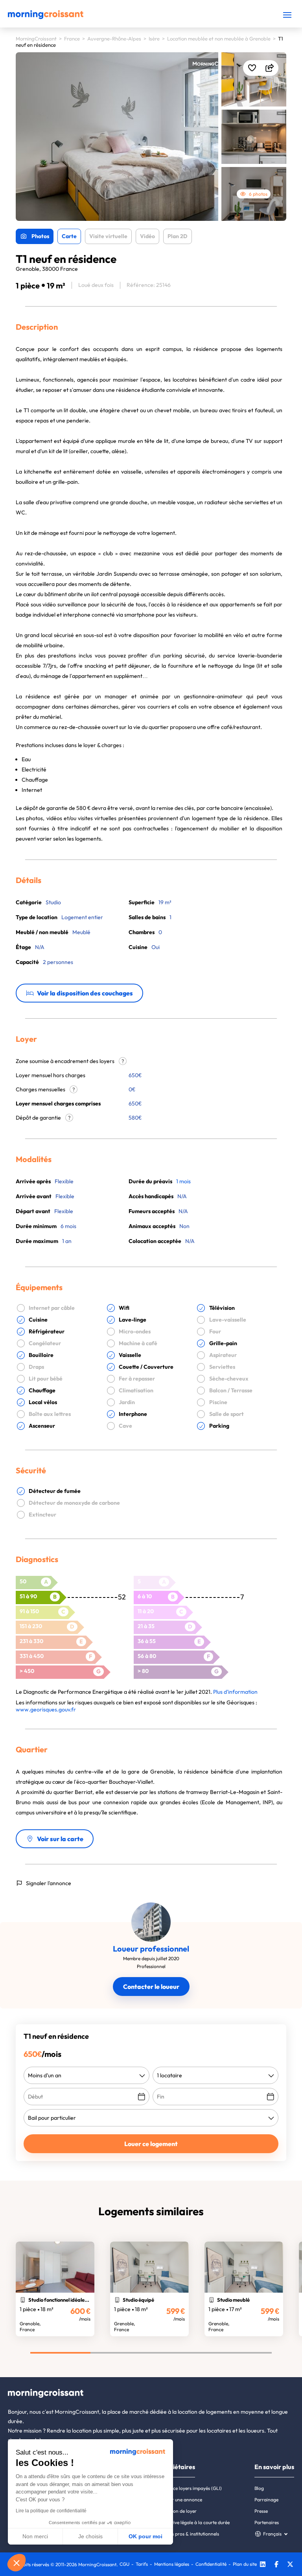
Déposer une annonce (179, 2500)
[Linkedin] (263, 2565)
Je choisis (90, 2536)
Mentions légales (172, 2564)
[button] (17, 2563)
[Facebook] (276, 2565)
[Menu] (287, 15)
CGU (124, 2564)
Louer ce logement (151, 2144)
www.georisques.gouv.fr (46, 1709)
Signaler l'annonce (49, 1883)
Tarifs (142, 2564)
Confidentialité (211, 2564)
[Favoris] (252, 68)
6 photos (258, 194)
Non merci (35, 2536)
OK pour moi (145, 2536)
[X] (290, 2565)
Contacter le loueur (151, 1987)
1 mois (183, 1181)
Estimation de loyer (176, 2511)
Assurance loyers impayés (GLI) (189, 2488)
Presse (261, 2511)
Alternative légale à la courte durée (193, 2522)
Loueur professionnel (151, 1949)
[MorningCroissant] (46, 17)
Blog (259, 2488)
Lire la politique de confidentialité (51, 2511)
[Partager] (270, 68)
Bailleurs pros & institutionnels (188, 2534)
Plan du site (245, 2564)
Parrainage (266, 2500)
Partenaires (267, 2522)
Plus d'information (235, 1692)
